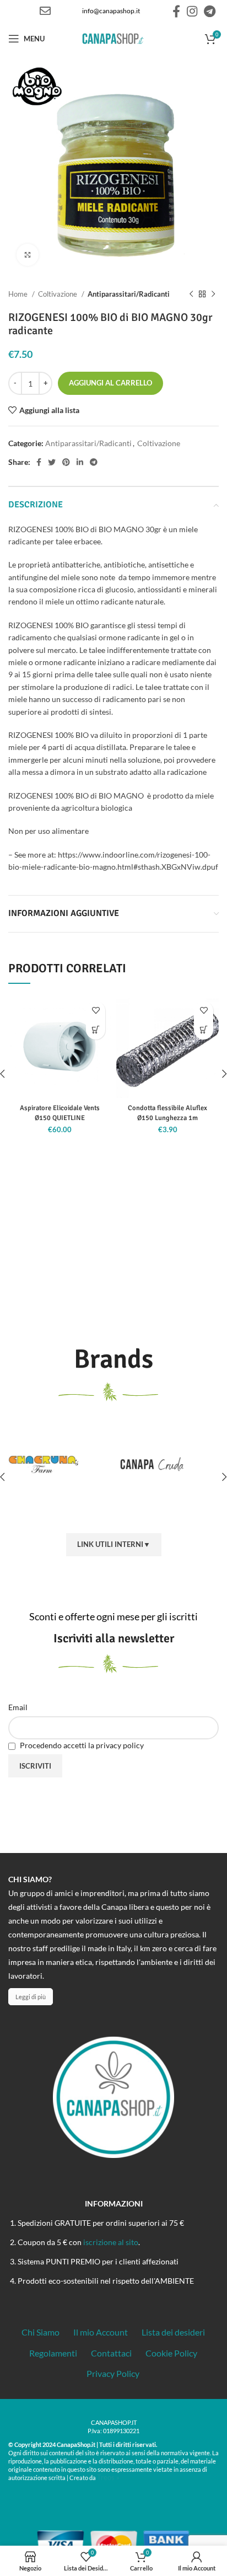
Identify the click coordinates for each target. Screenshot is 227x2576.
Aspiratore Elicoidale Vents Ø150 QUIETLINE (60, 1113)
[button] (96, 1030)
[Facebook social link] (176, 11)
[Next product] (213, 294)
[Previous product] (191, 294)
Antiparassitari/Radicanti (129, 294)
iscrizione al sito (111, 2242)
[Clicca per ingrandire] (28, 255)
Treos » (108, 2477)
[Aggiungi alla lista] (96, 1011)
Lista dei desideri (173, 2332)
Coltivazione (58, 294)
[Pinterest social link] (66, 462)
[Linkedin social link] (80, 462)
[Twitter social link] (52, 462)
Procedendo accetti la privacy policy (81, 1745)
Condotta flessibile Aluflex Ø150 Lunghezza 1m (167, 1113)
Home (19, 294)
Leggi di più (31, 1997)
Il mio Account (101, 2332)
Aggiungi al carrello (110, 383)
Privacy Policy (113, 2373)
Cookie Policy (171, 2353)
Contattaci (111, 2353)
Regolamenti (53, 2353)
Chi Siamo (40, 2332)
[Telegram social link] (210, 11)
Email (18, 1707)
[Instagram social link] (192, 11)
